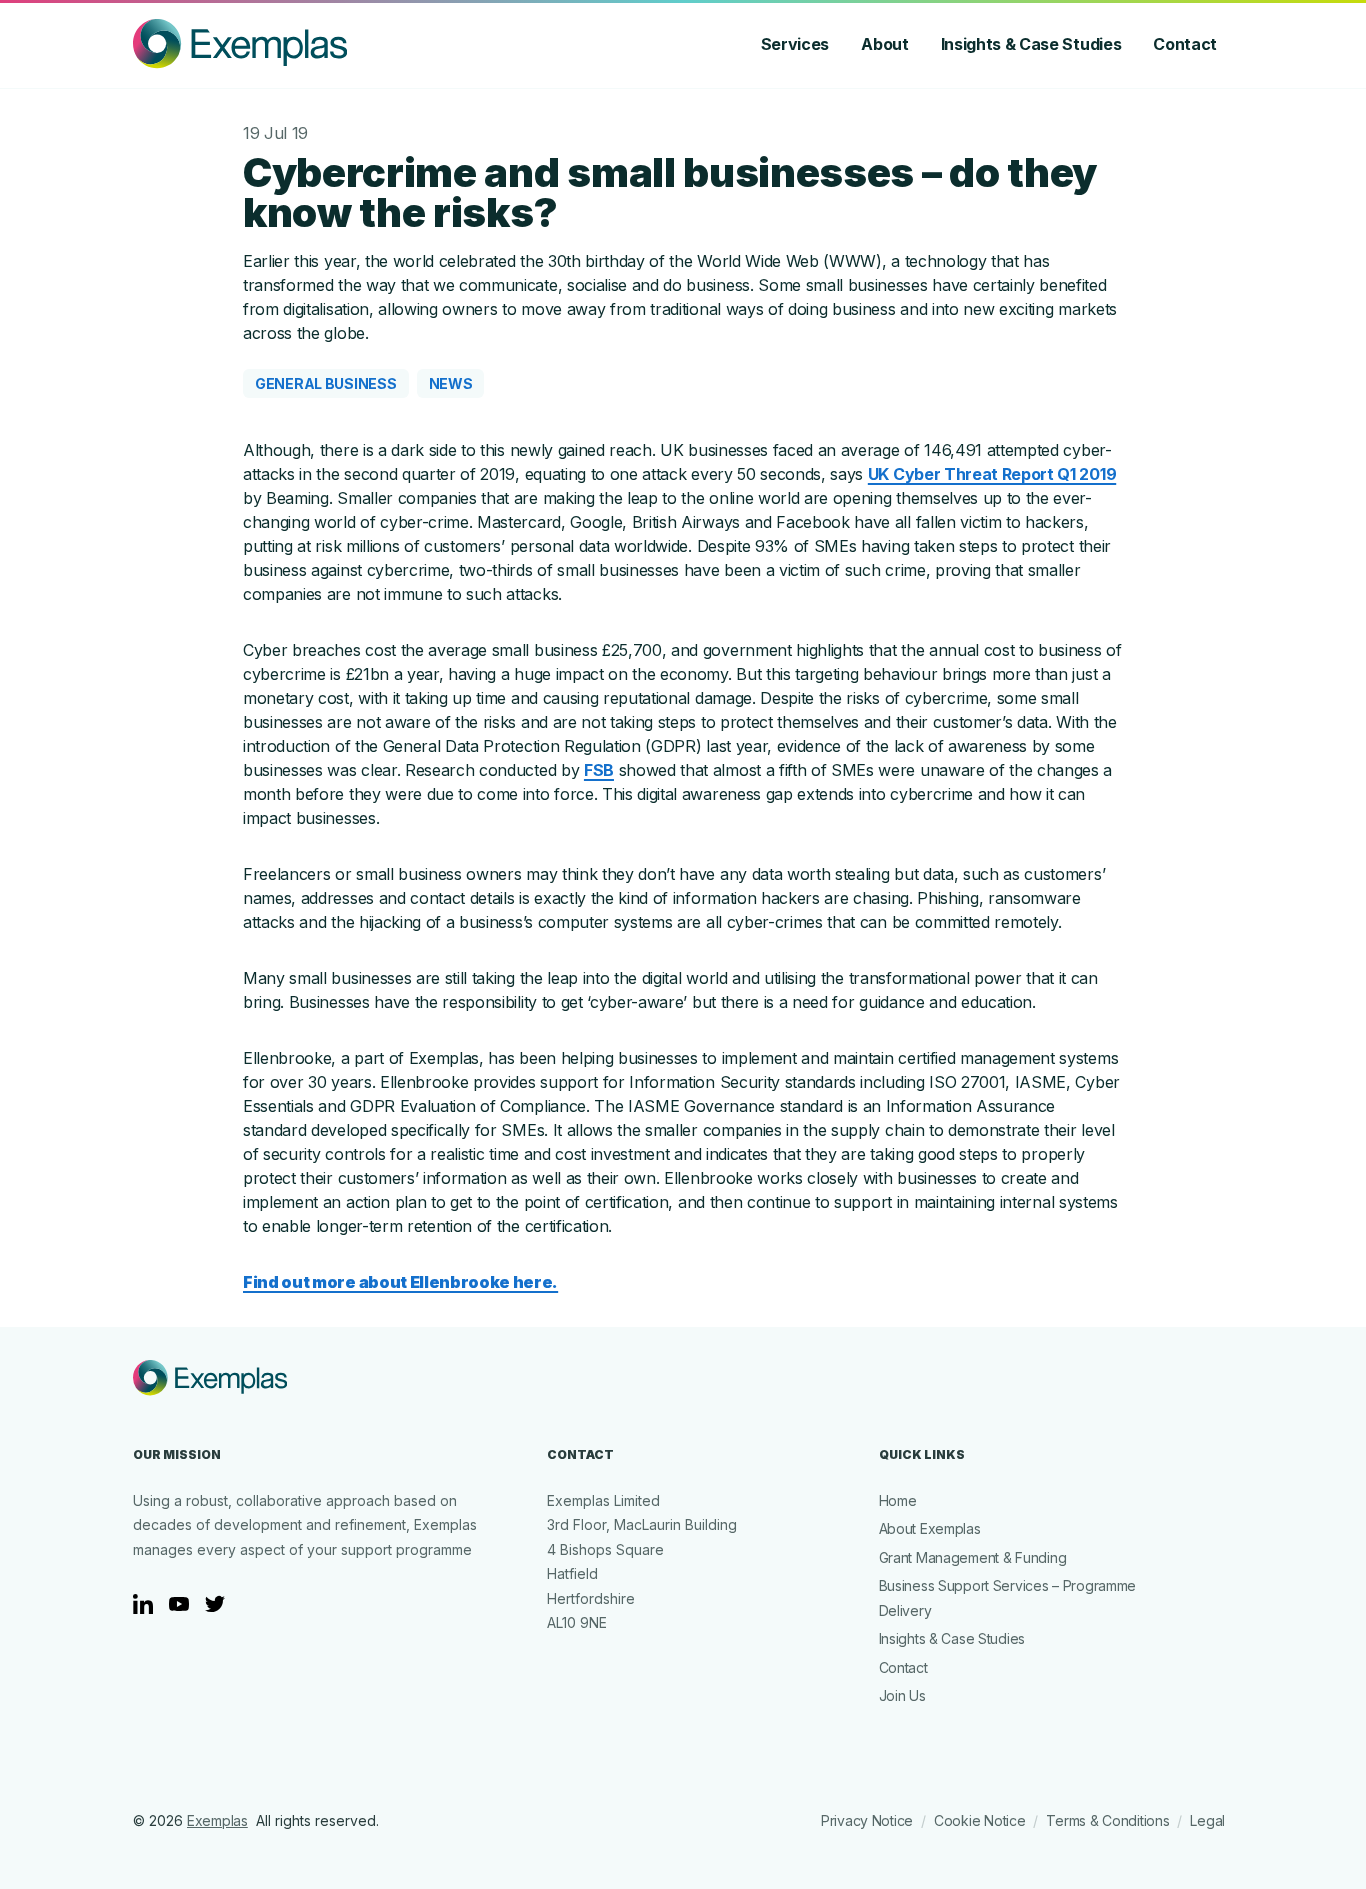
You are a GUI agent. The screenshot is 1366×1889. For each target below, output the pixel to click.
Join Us (902, 1695)
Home (898, 1500)
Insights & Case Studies (1031, 44)
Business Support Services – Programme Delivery (1008, 1598)
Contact (1185, 44)
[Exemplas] (240, 44)
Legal (1207, 1820)
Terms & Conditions (1107, 1820)
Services (795, 44)
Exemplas (217, 1820)
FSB (599, 770)
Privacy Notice (867, 1820)
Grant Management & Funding (973, 1557)
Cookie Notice (979, 1820)
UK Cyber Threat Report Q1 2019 (992, 474)
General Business (326, 383)
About (884, 44)
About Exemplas (930, 1528)
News (451, 383)
